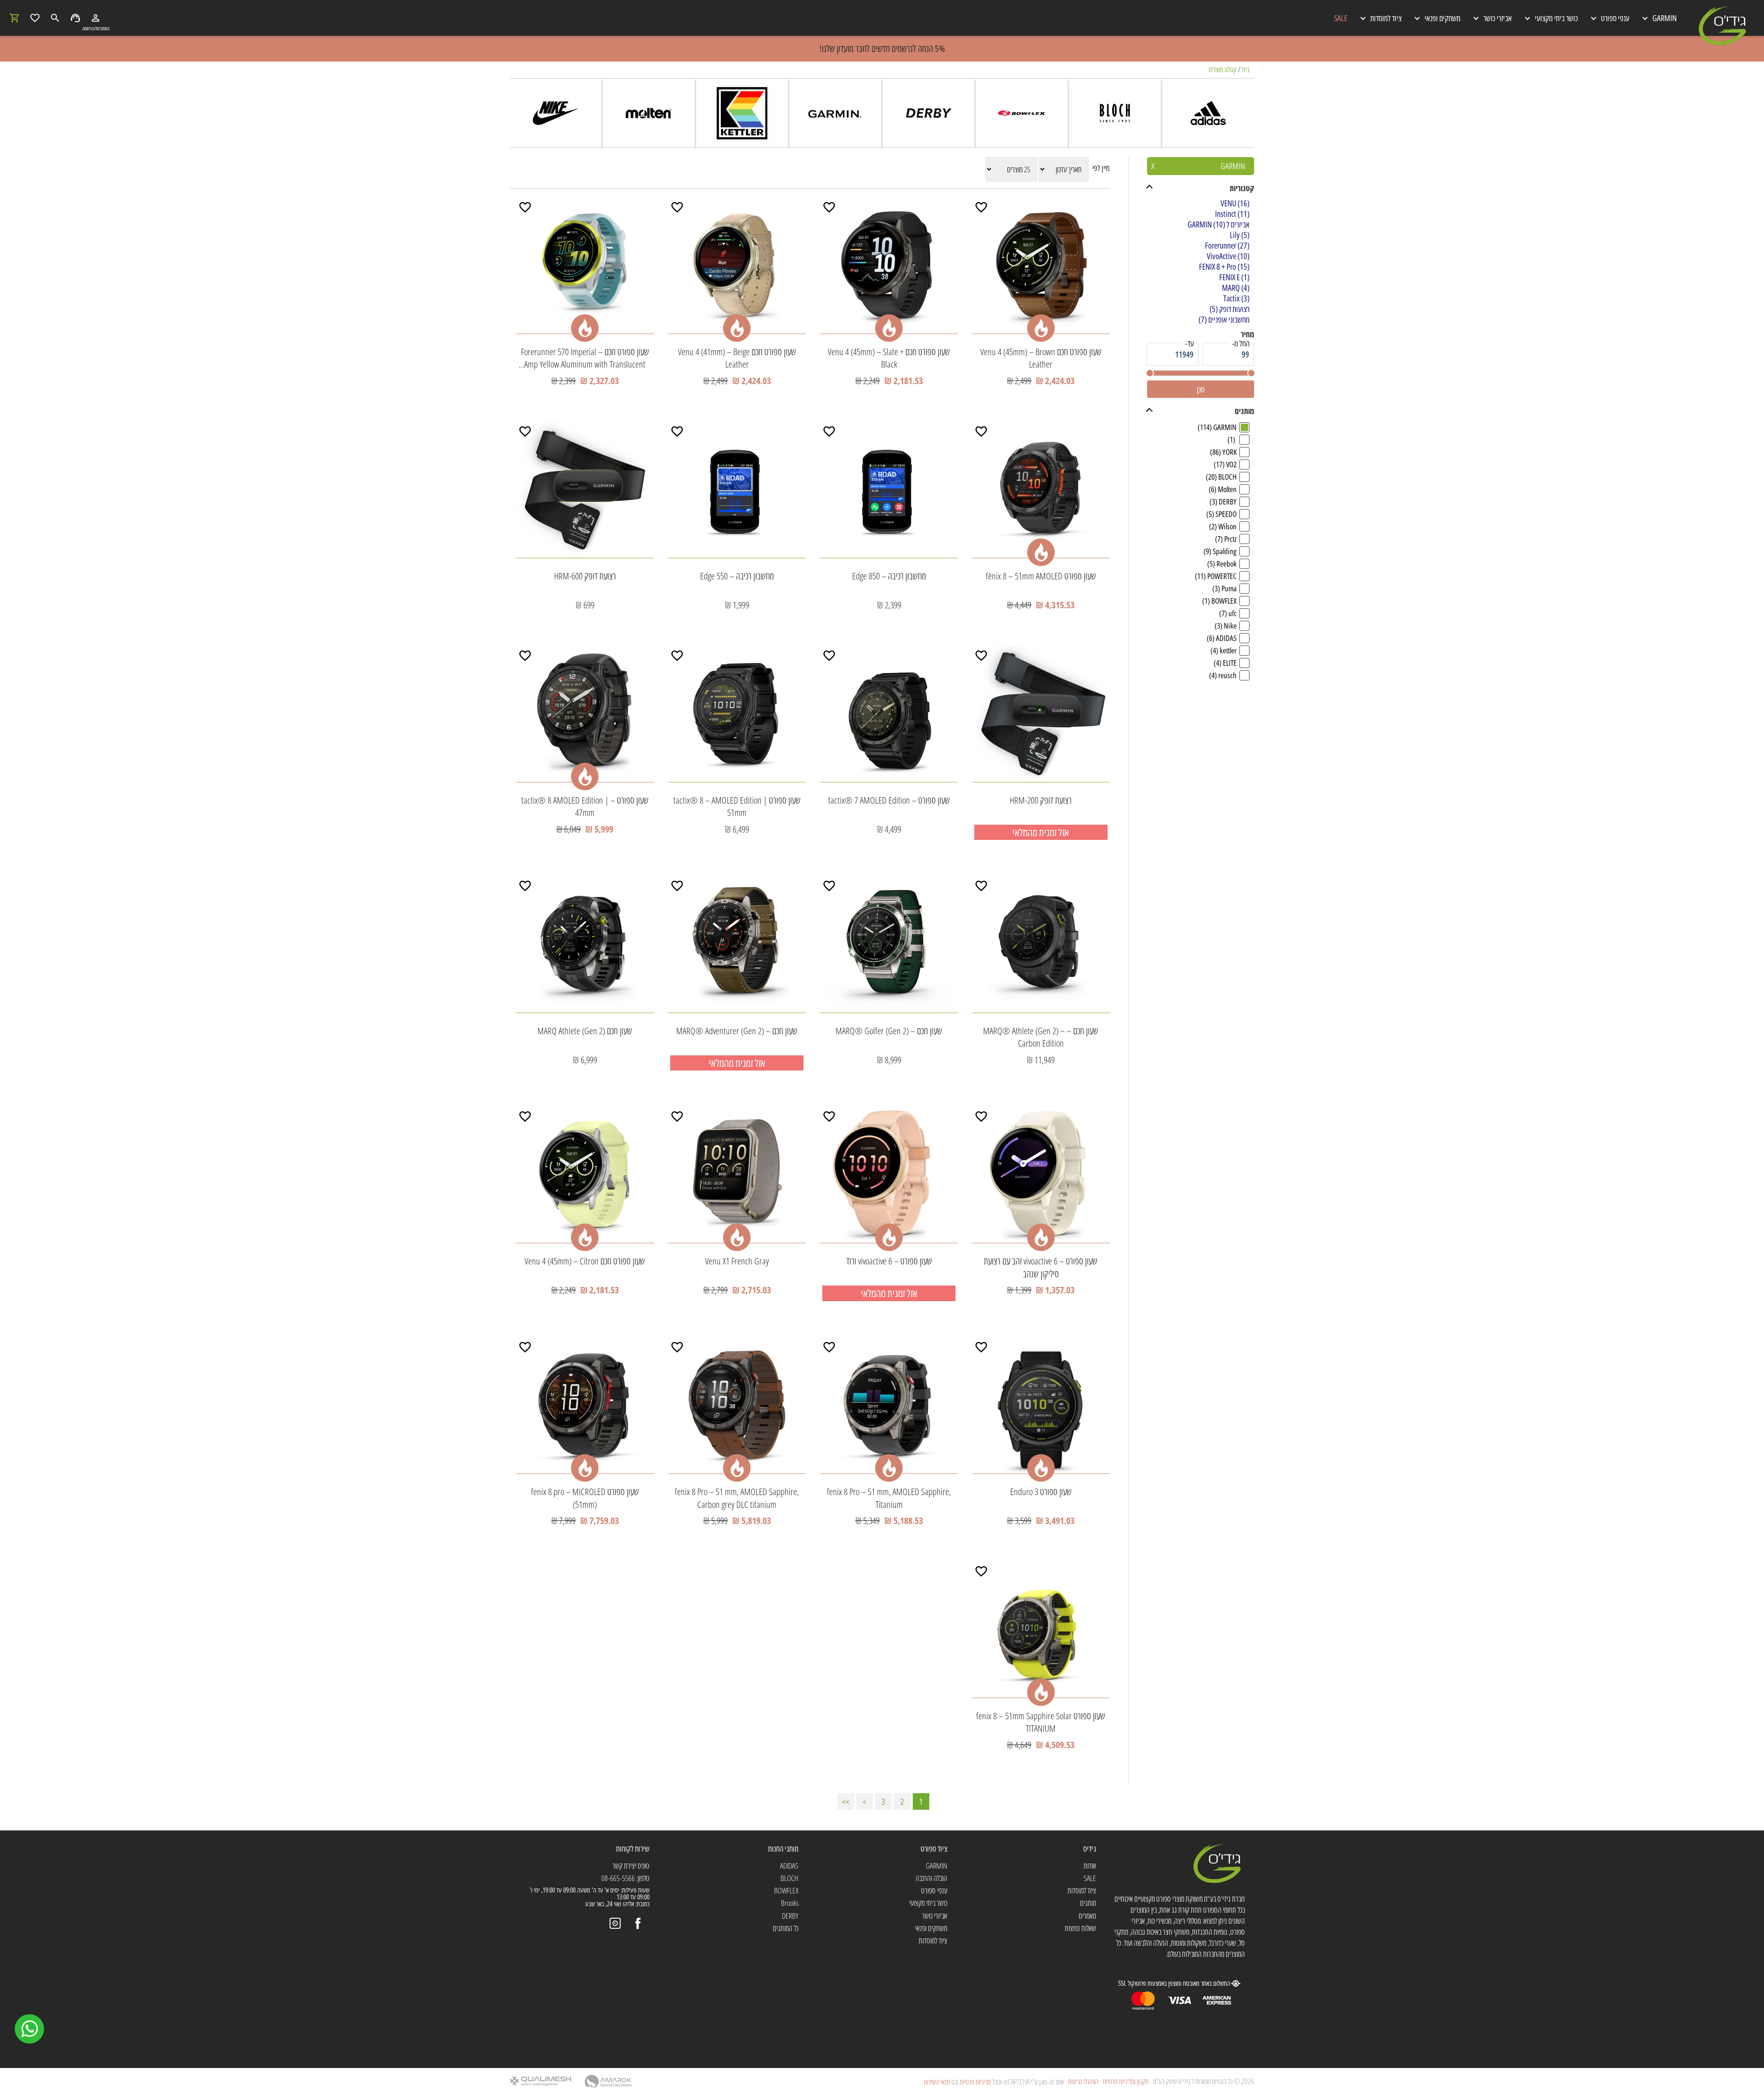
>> (846, 1801)
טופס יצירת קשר (631, 1866)
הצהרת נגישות (1083, 2082)
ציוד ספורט (934, 1848)
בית (1246, 69)
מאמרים (1087, 1916)
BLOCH (789, 1878)
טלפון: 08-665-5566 (625, 1878)
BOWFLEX (786, 1890)
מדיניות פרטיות (975, 2082)
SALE (1341, 18)
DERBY (790, 1916)
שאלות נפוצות (1080, 1928)
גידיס (1090, 1848)
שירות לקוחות (633, 1848)
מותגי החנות (783, 1848)
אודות (1090, 1866)
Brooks (790, 1903)
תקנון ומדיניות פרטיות (1126, 2082)
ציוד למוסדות (1082, 1890)
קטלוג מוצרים (1223, 69)
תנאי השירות (937, 2082)
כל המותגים (786, 1928)
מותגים (1088, 1903)
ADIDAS (789, 1866)
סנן (1201, 389)
